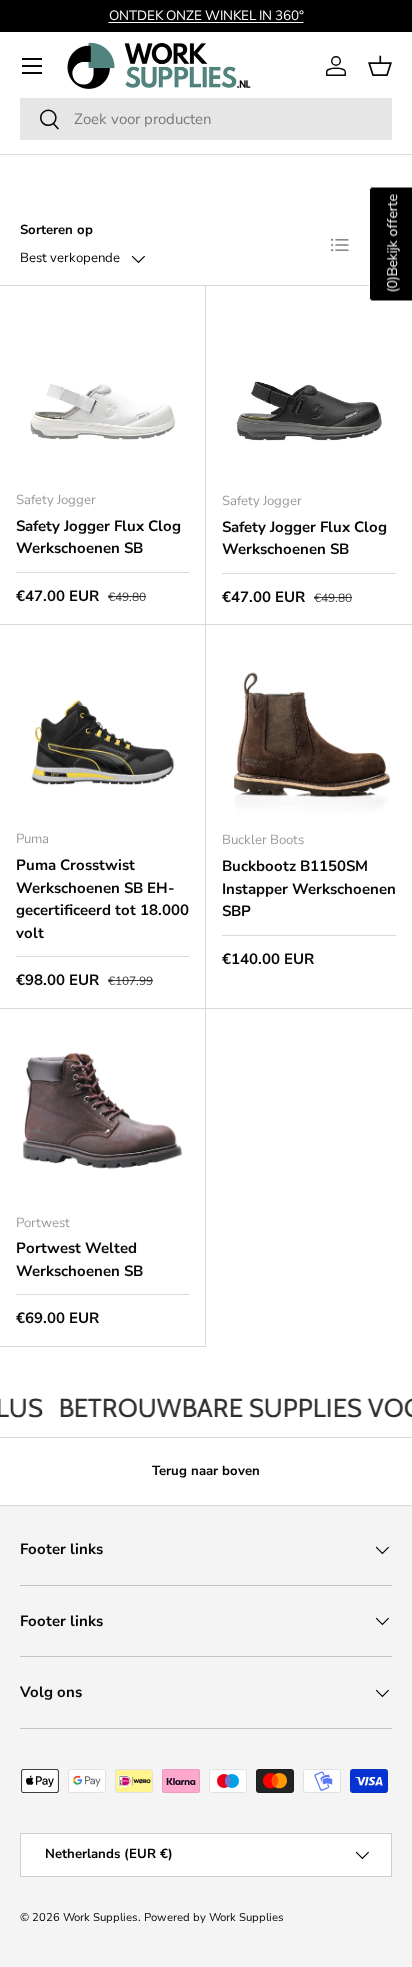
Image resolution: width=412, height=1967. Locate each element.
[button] (380, 66)
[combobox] (206, 119)
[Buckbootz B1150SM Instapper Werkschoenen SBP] (309, 728)
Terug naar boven (206, 1471)
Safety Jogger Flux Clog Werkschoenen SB (98, 537)
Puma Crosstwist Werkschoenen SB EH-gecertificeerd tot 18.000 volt (102, 899)
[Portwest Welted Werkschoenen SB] (102, 1111)
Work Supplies (100, 1917)
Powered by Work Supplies (214, 1917)
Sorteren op (56, 230)
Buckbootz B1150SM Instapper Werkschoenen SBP (309, 888)
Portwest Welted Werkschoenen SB (79, 1259)
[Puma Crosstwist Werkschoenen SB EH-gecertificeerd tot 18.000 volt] (102, 727)
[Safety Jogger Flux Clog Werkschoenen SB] (102, 388)
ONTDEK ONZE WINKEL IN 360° (206, 15)
